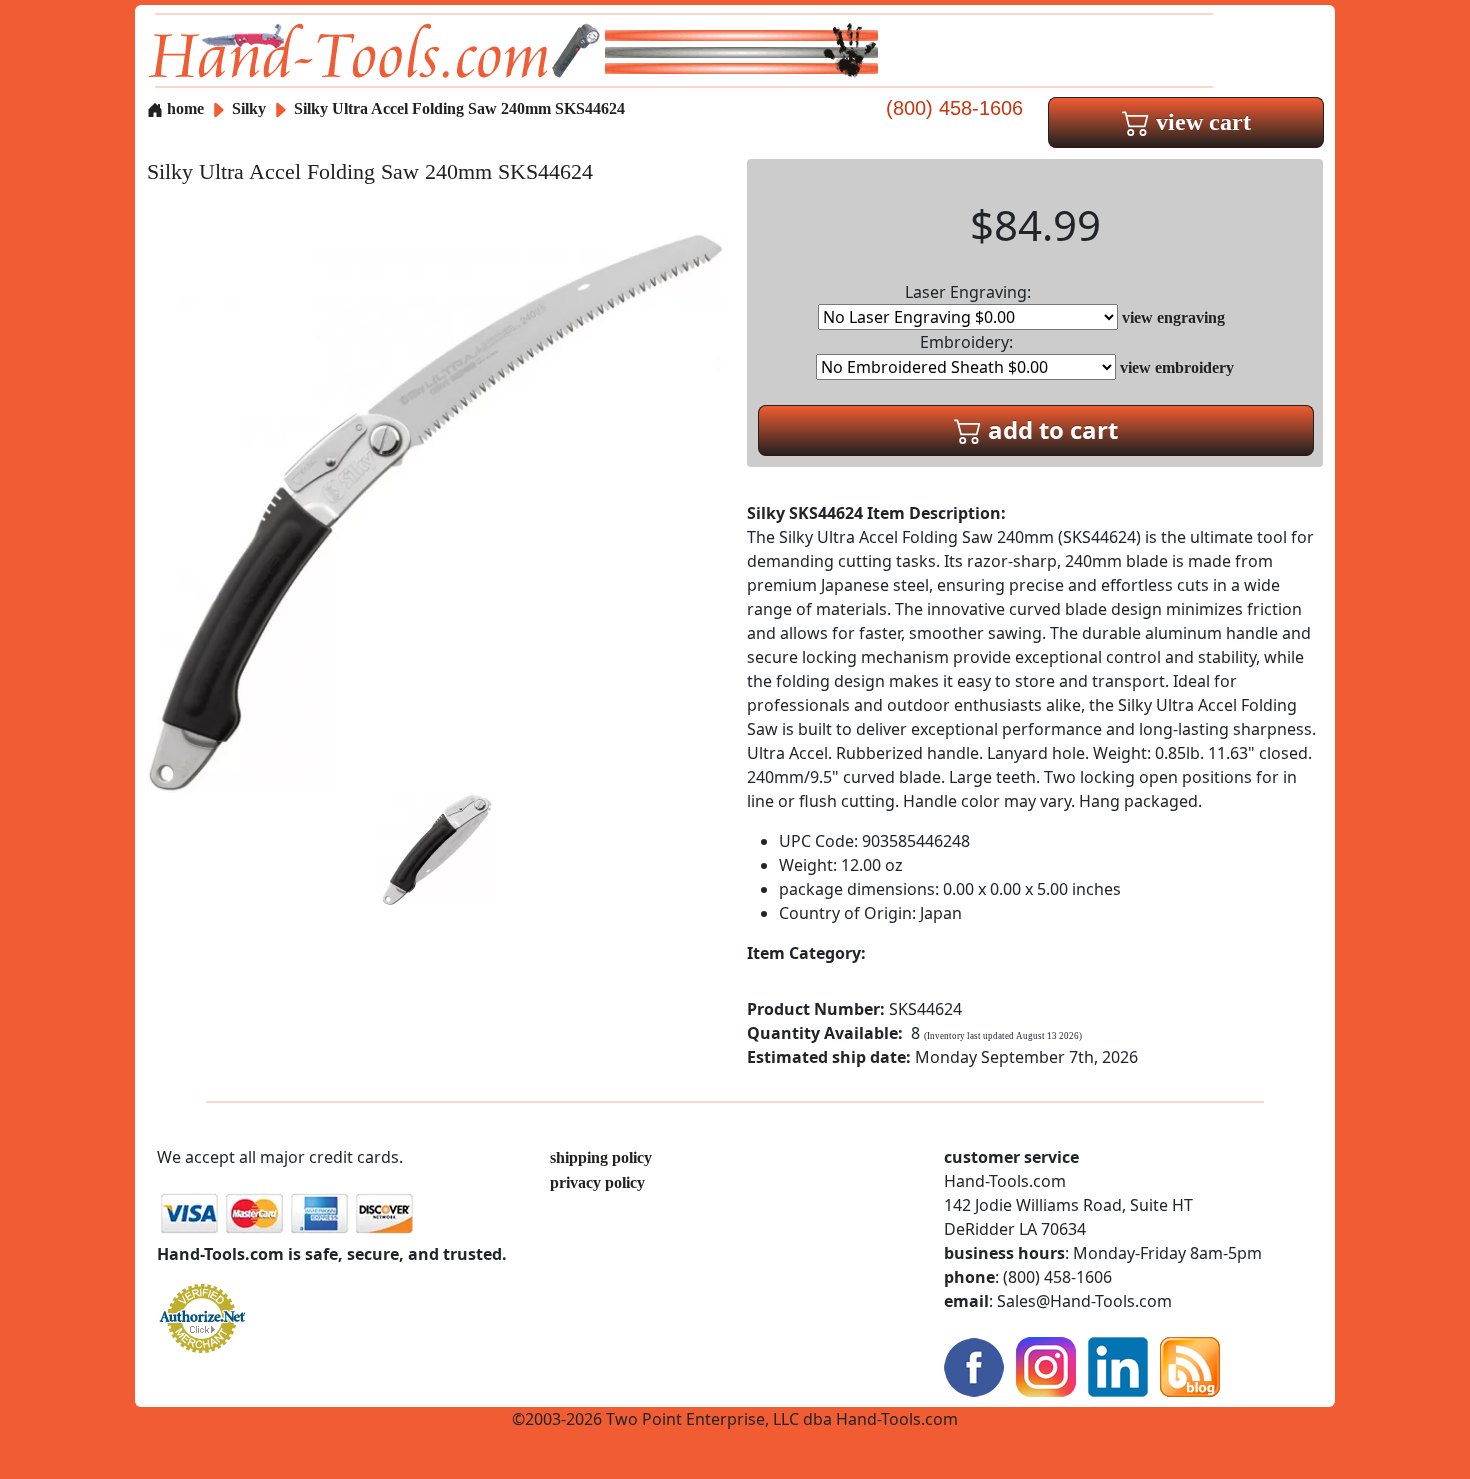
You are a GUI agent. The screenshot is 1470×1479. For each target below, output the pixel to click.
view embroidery (1177, 367)
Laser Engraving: (968, 292)
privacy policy (597, 1182)
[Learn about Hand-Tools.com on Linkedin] (1118, 1365)
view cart (1200, 122)
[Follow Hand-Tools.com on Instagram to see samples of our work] (1046, 1365)
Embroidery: (966, 342)
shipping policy (601, 1157)
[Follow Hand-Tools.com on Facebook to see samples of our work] (974, 1365)
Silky (251, 108)
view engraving (1173, 317)
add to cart (1050, 429)
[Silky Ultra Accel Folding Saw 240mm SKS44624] (435, 511)
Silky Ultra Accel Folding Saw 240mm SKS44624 (459, 108)
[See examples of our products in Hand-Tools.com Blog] (1190, 1365)
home (183, 108)
